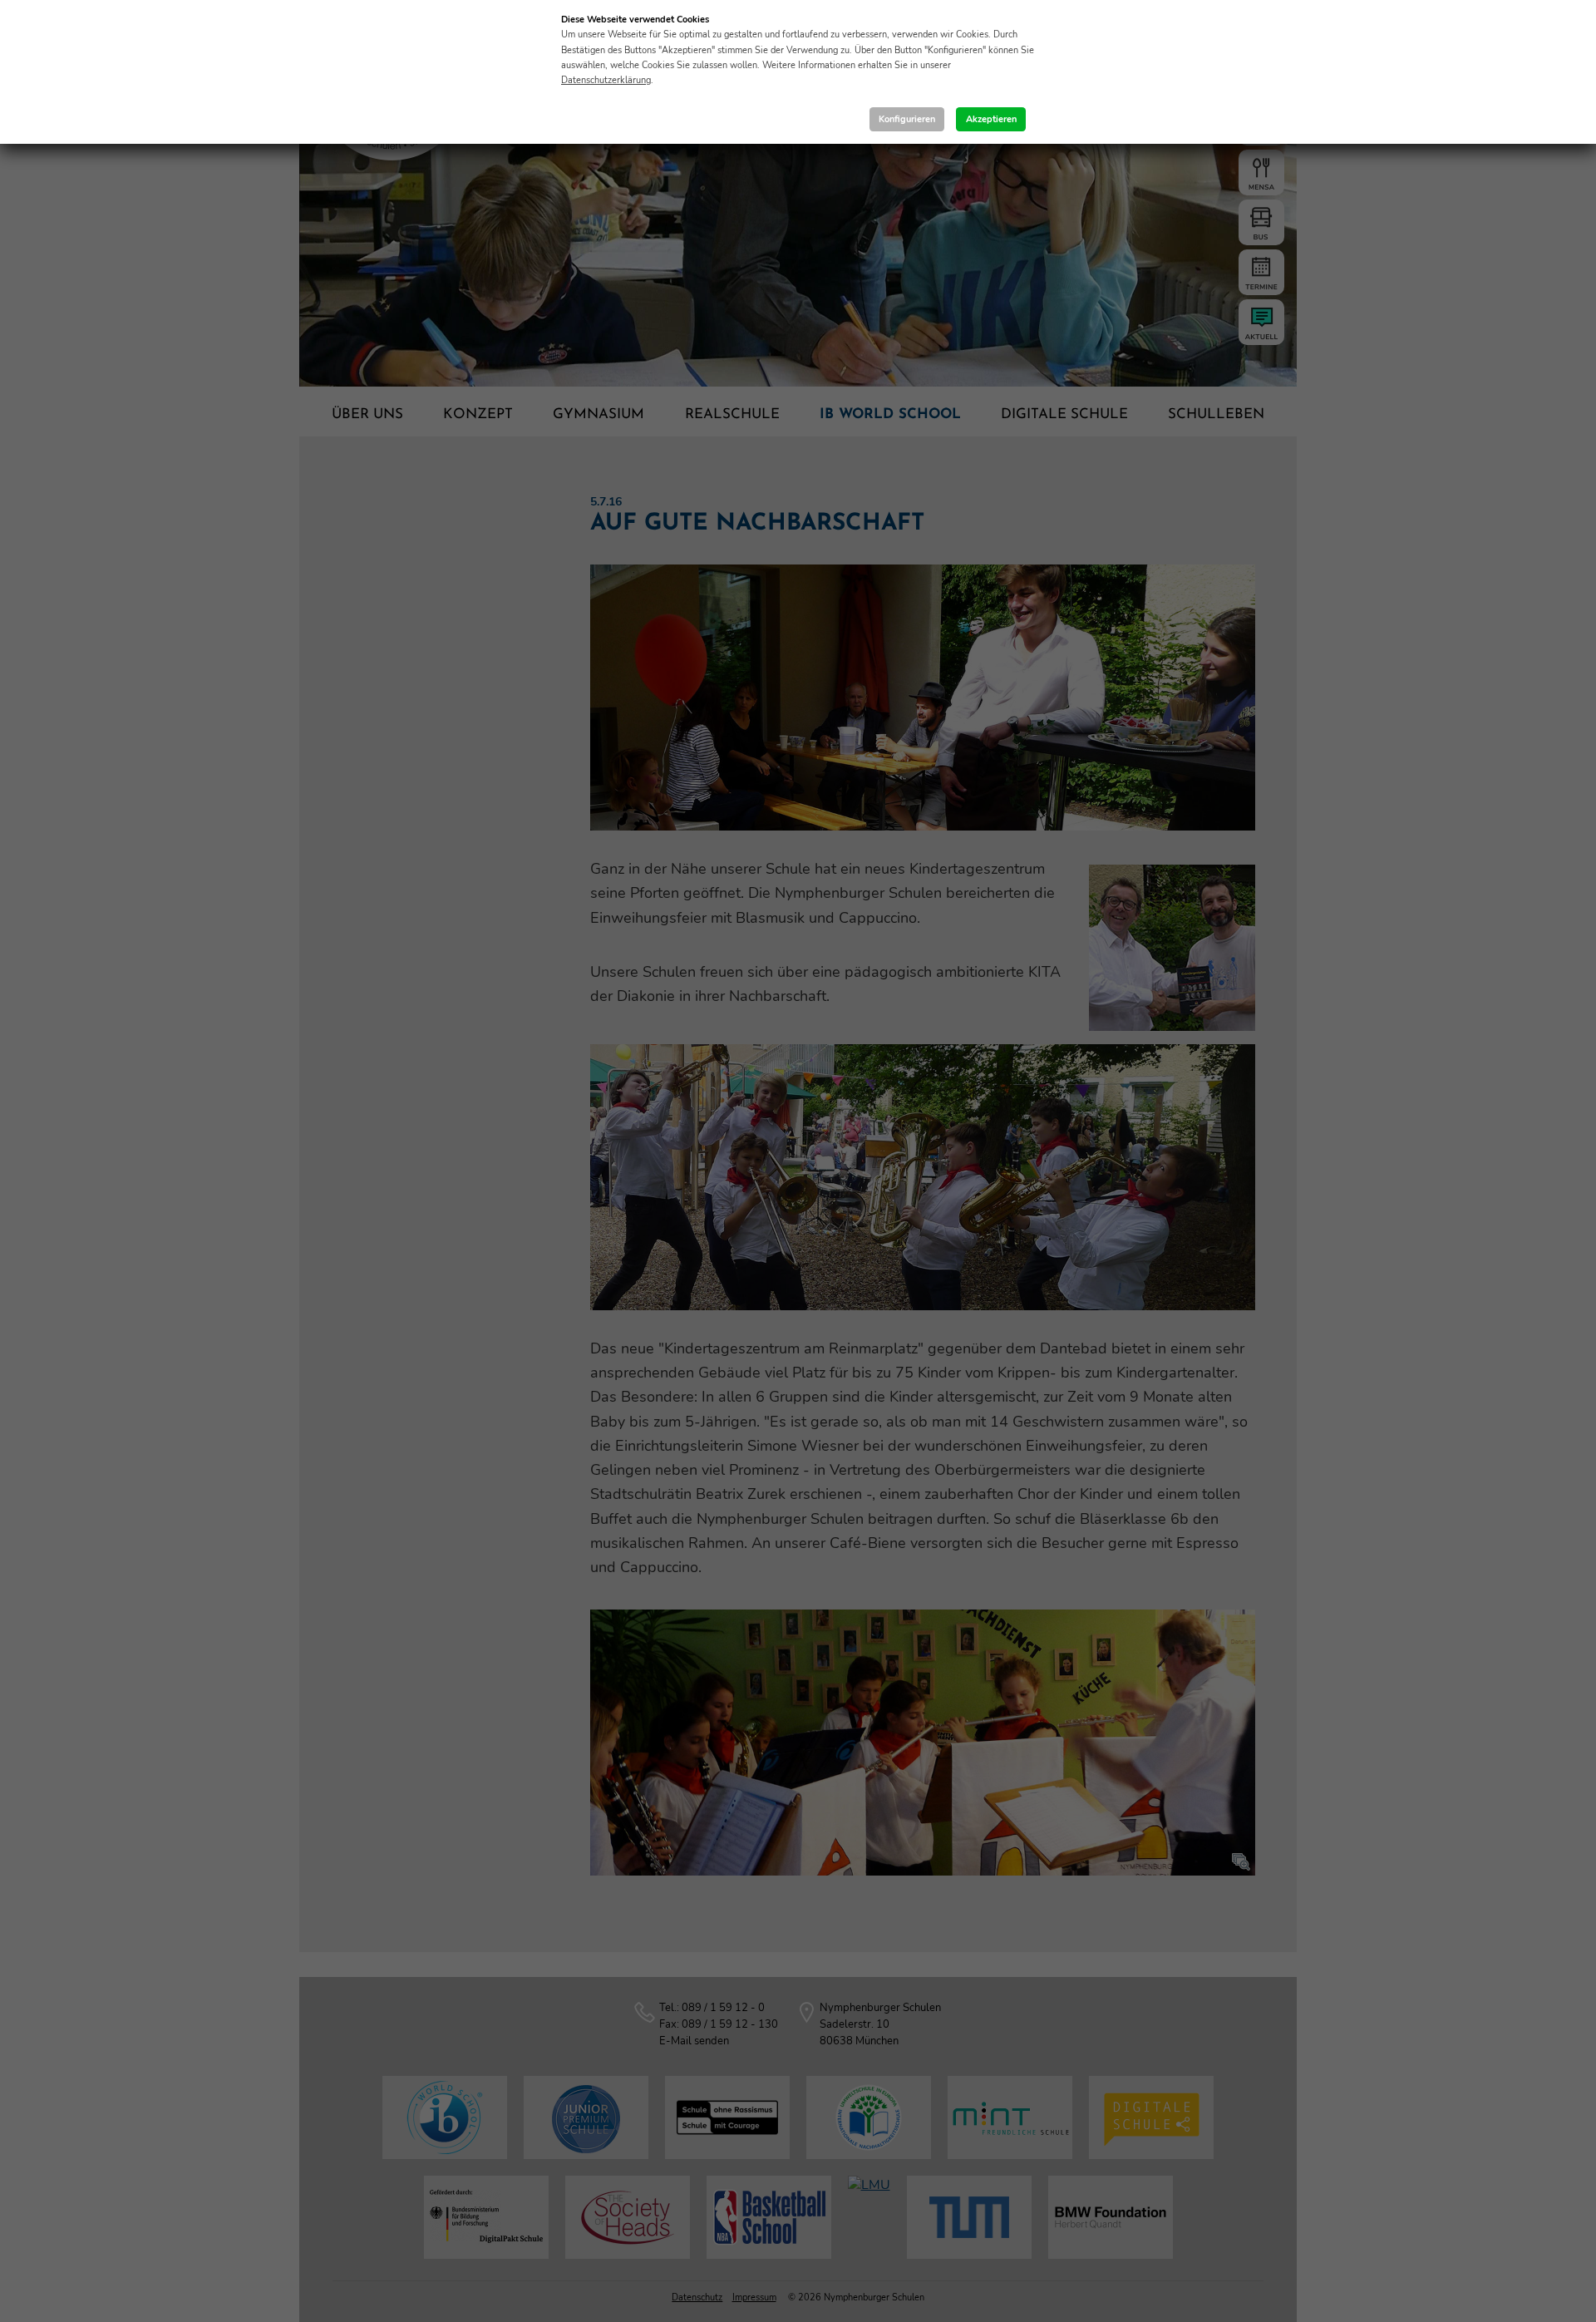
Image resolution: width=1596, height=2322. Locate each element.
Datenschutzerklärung (606, 80)
